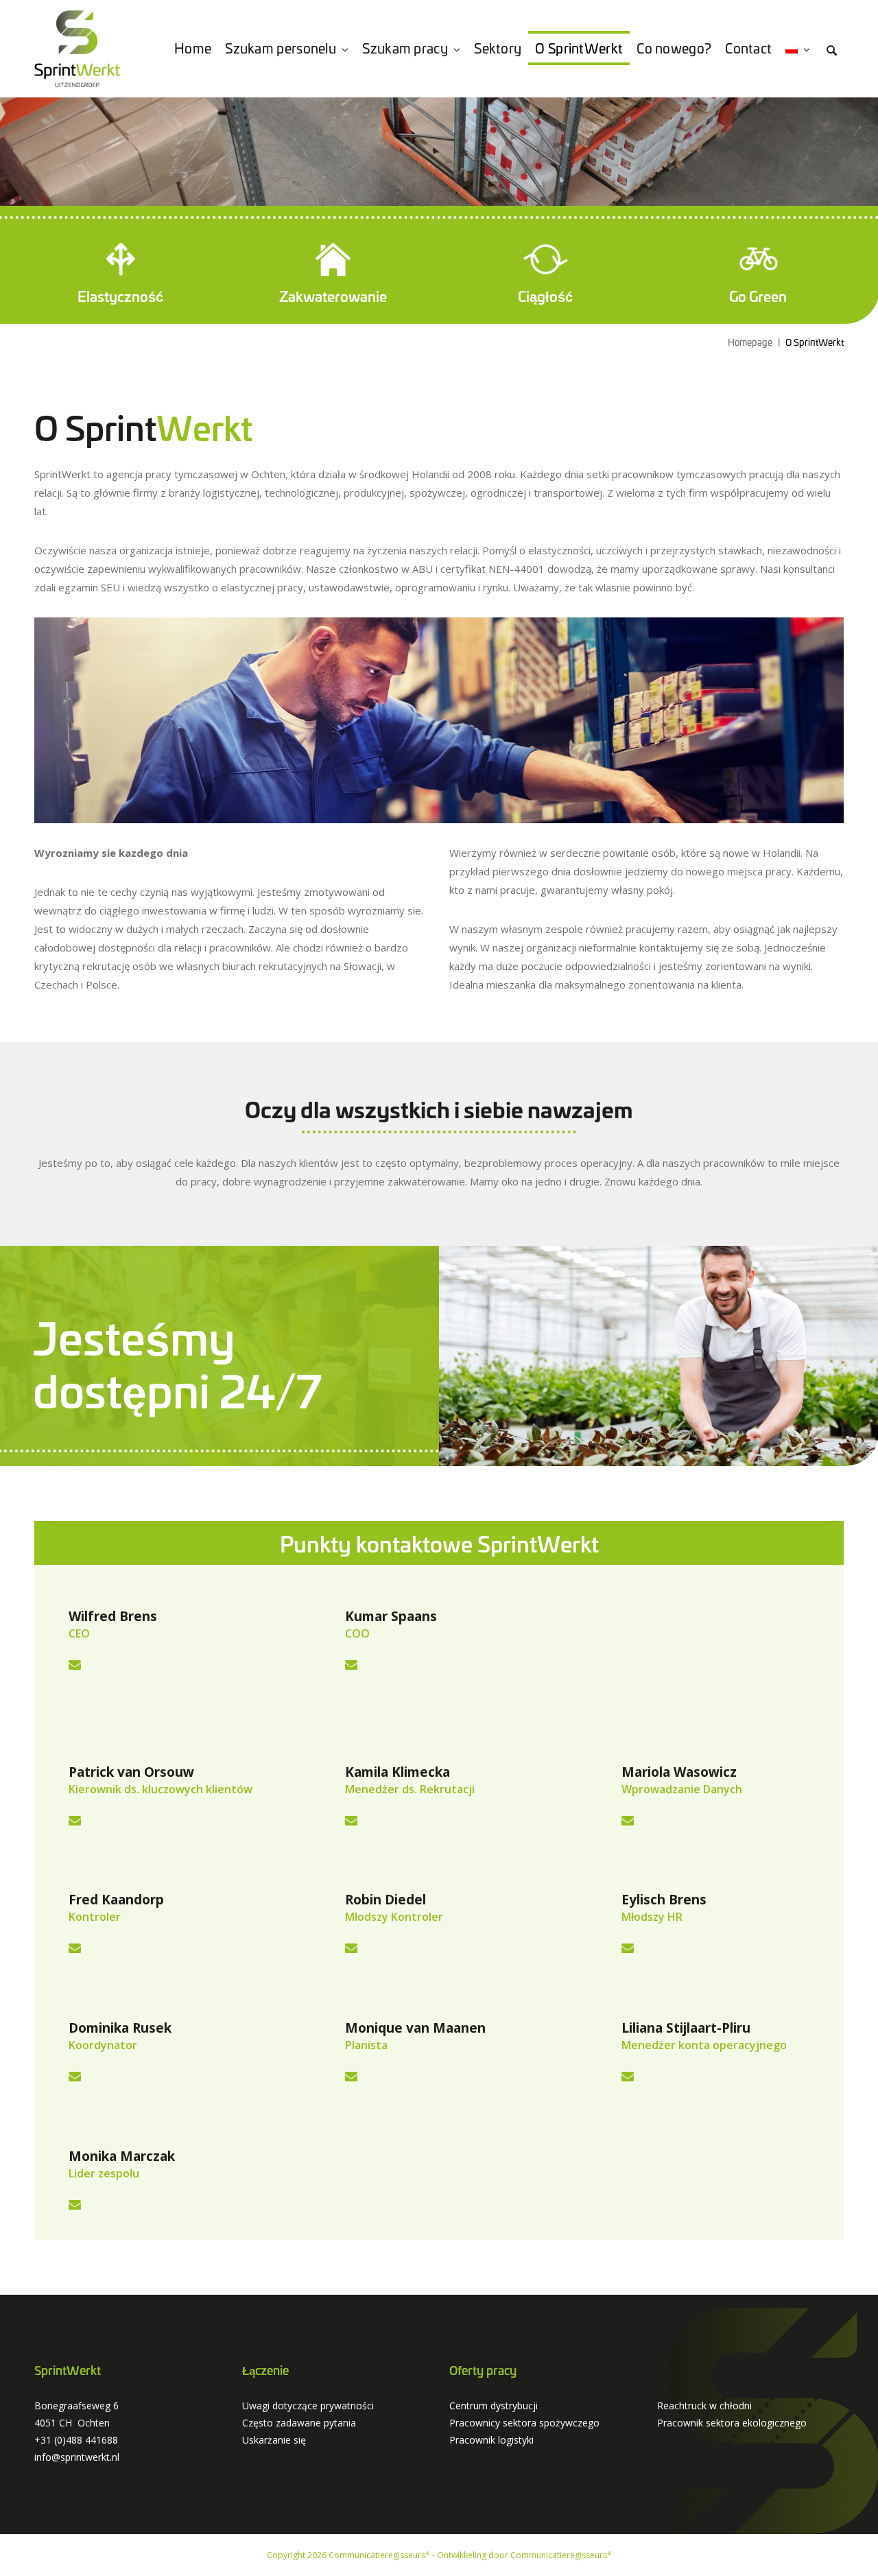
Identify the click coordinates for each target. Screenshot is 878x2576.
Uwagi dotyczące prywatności (308, 2406)
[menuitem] (798, 48)
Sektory (498, 48)
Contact (748, 48)
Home (193, 48)
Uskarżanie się (274, 2440)
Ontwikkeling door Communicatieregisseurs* (524, 2555)
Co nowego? (674, 48)
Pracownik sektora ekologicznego (732, 2423)
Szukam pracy (405, 48)
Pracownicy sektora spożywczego (524, 2423)
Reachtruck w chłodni (704, 2406)
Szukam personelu (281, 48)
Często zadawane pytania (299, 2423)
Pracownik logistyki (491, 2440)
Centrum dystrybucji (494, 2406)
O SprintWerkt (579, 48)
